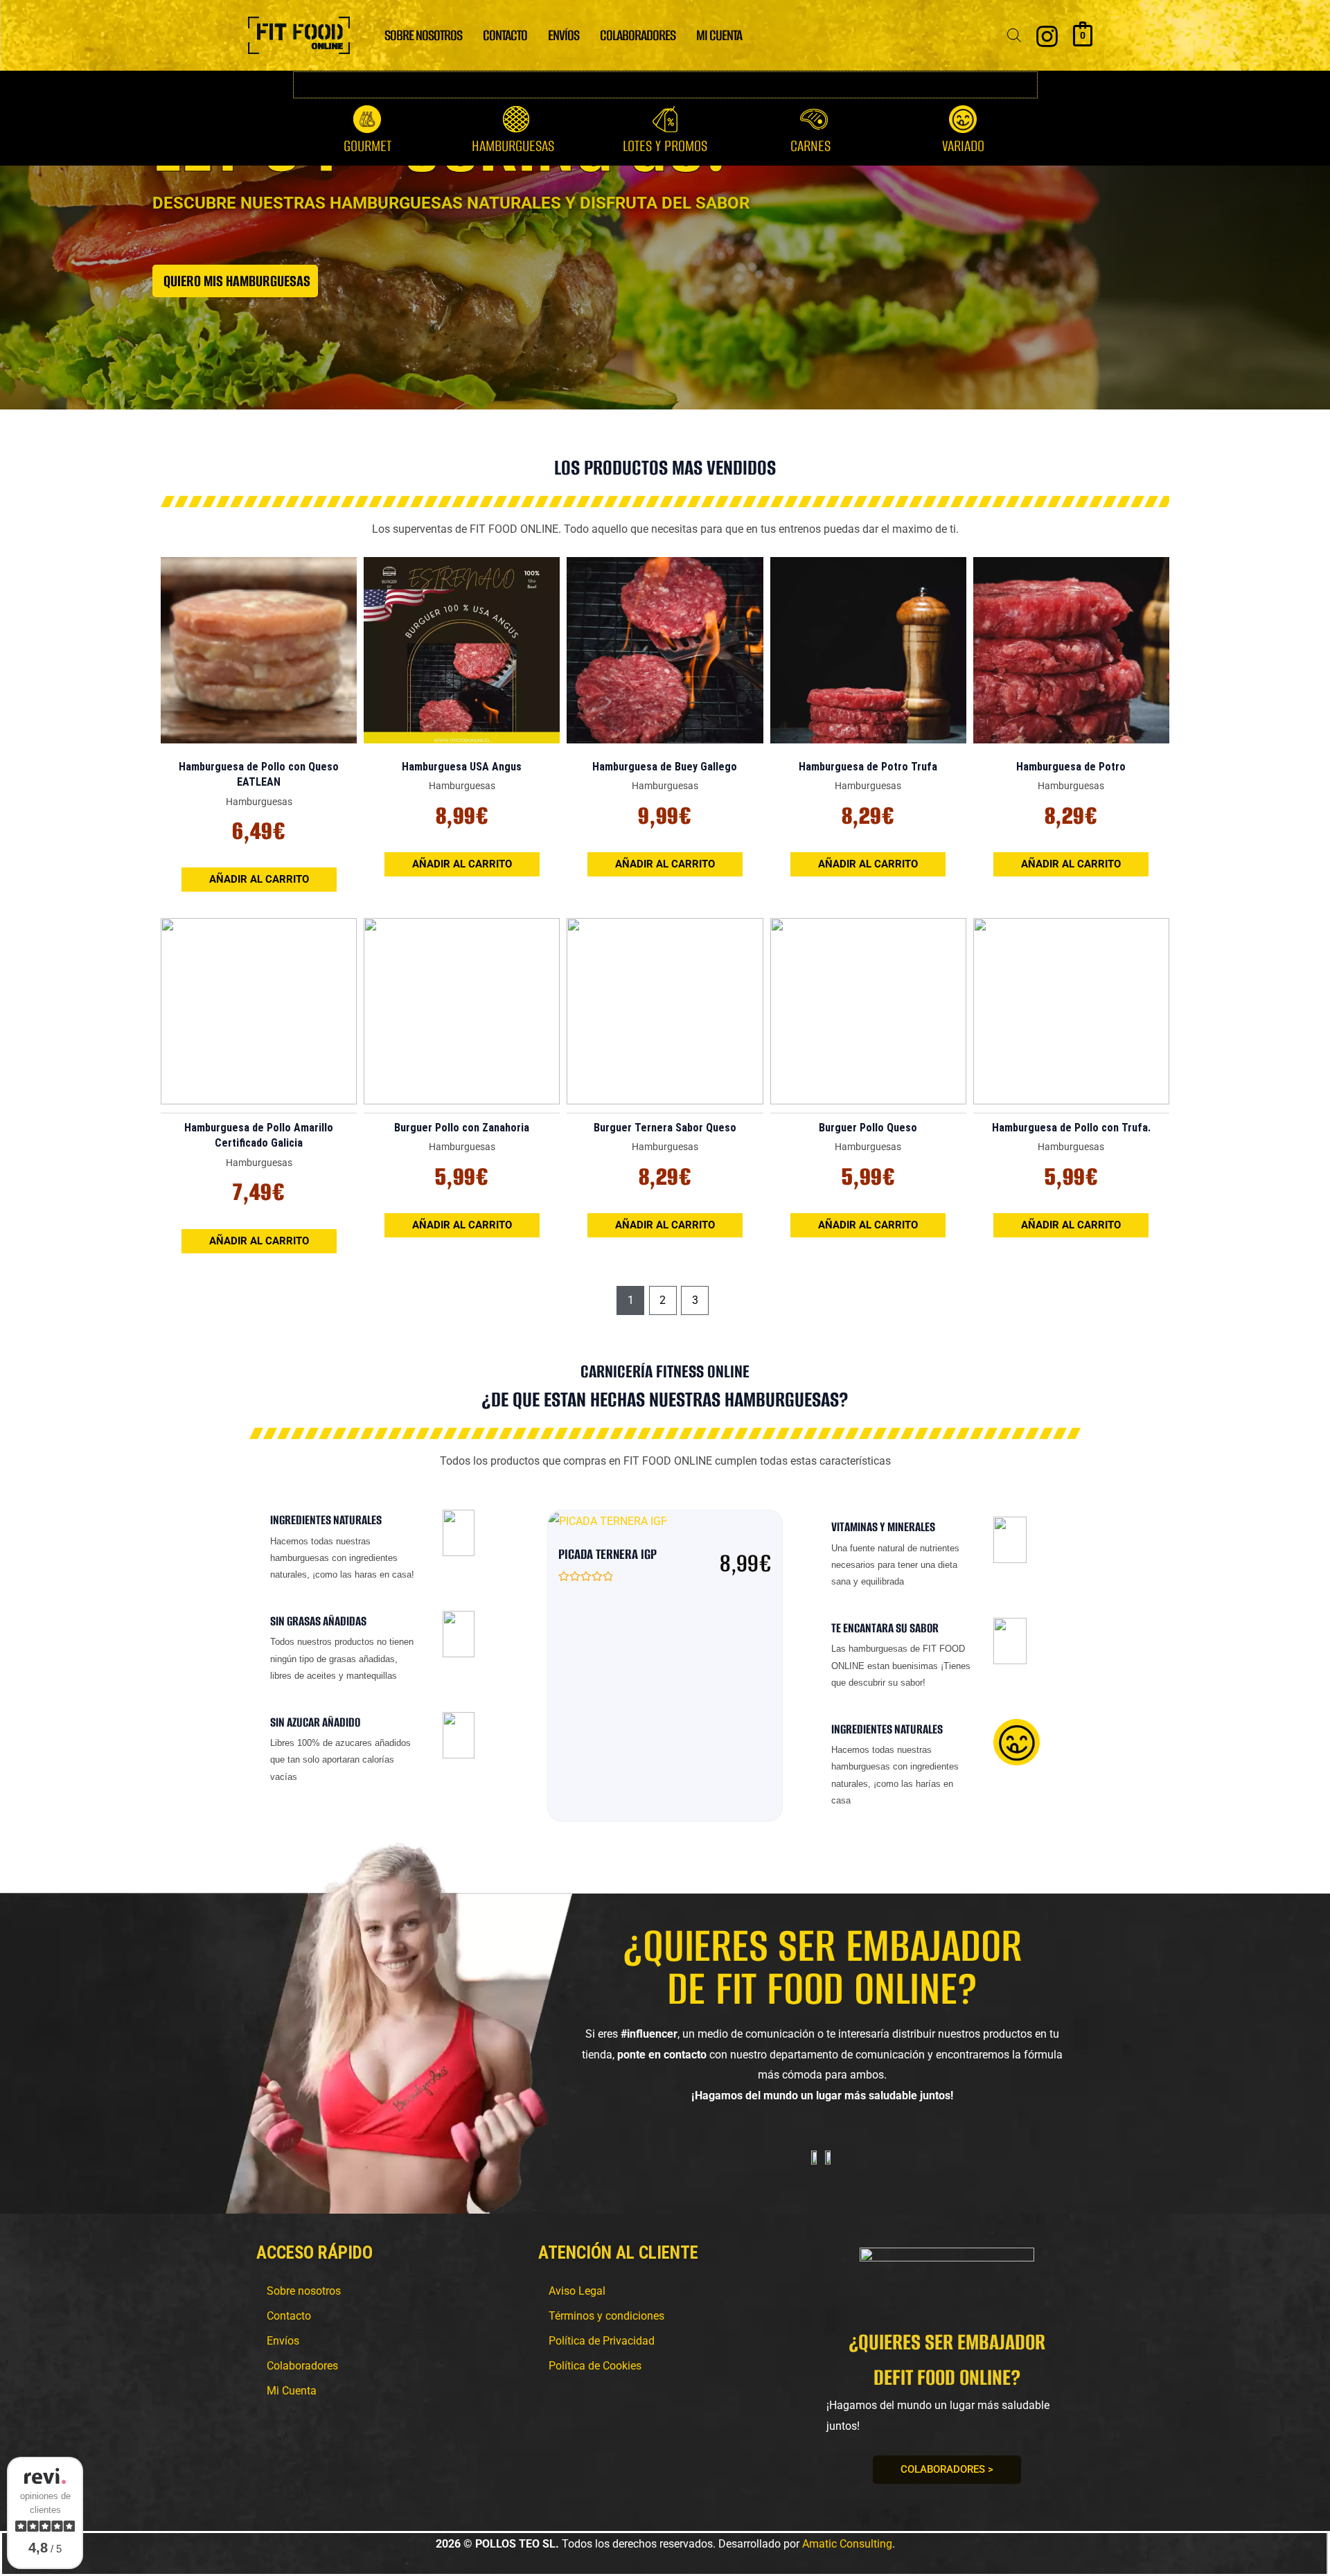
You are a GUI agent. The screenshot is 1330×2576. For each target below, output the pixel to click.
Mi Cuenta (719, 35)
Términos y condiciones (606, 2316)
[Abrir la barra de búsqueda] (1014, 35)
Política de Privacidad (602, 2341)
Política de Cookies (595, 2366)
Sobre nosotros (423, 35)
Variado (963, 146)
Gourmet (367, 146)
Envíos (564, 35)
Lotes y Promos (665, 146)
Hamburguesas (513, 146)
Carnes (810, 146)
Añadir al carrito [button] (259, 879)
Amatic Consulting (847, 2544)
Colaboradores (638, 35)
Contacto (505, 35)
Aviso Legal (577, 2291)
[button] (516, 146)
